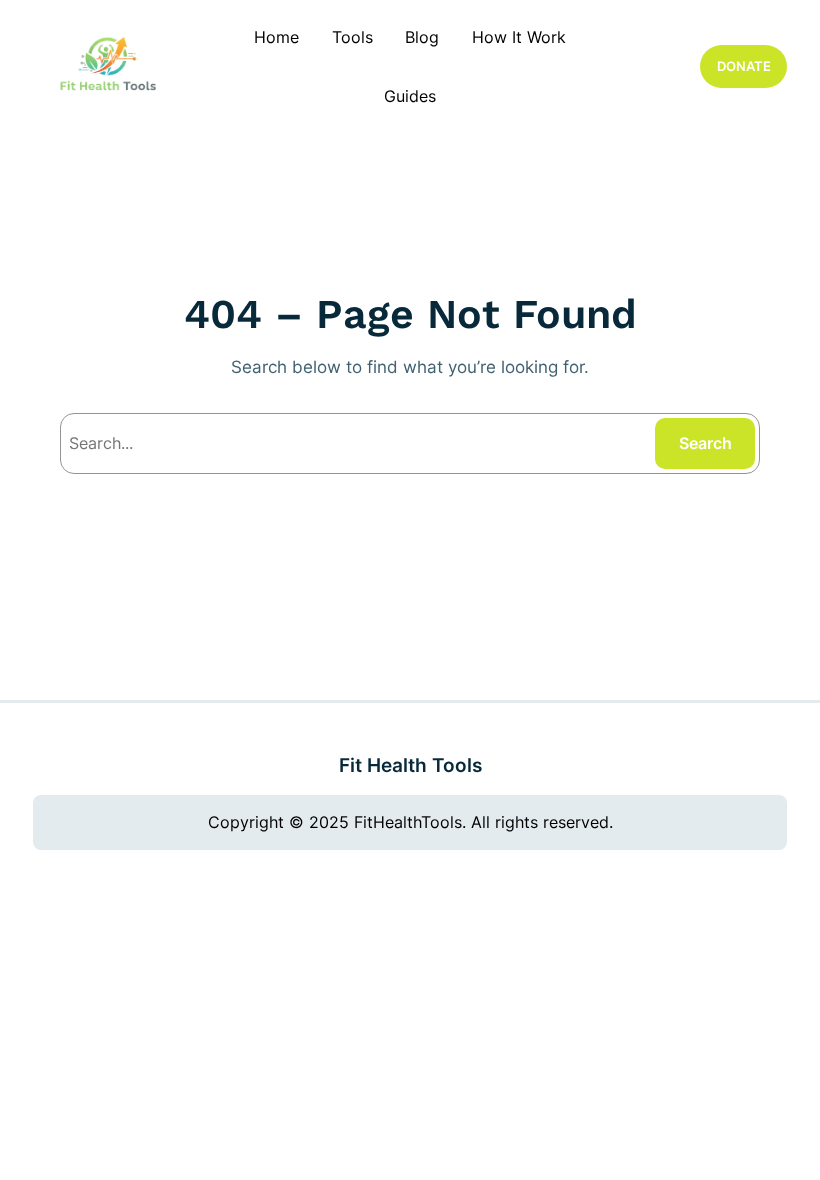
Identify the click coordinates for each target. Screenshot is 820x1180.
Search (705, 443)
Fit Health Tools (410, 765)
